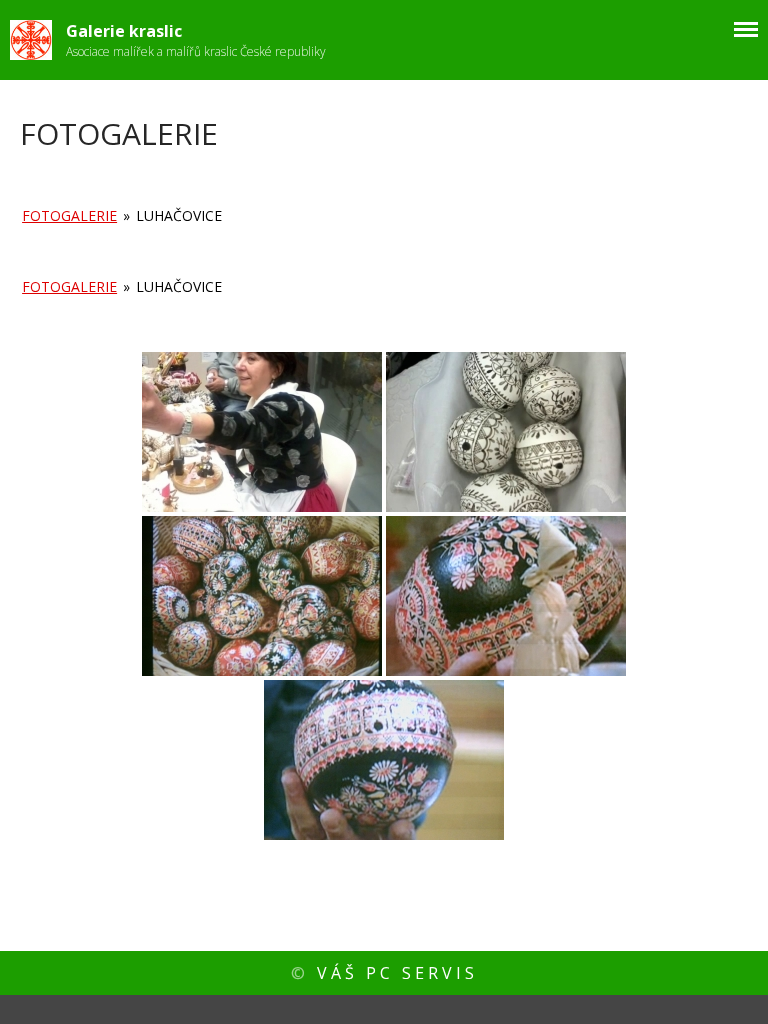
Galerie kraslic (124, 31)
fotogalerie (69, 215)
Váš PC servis (397, 973)
